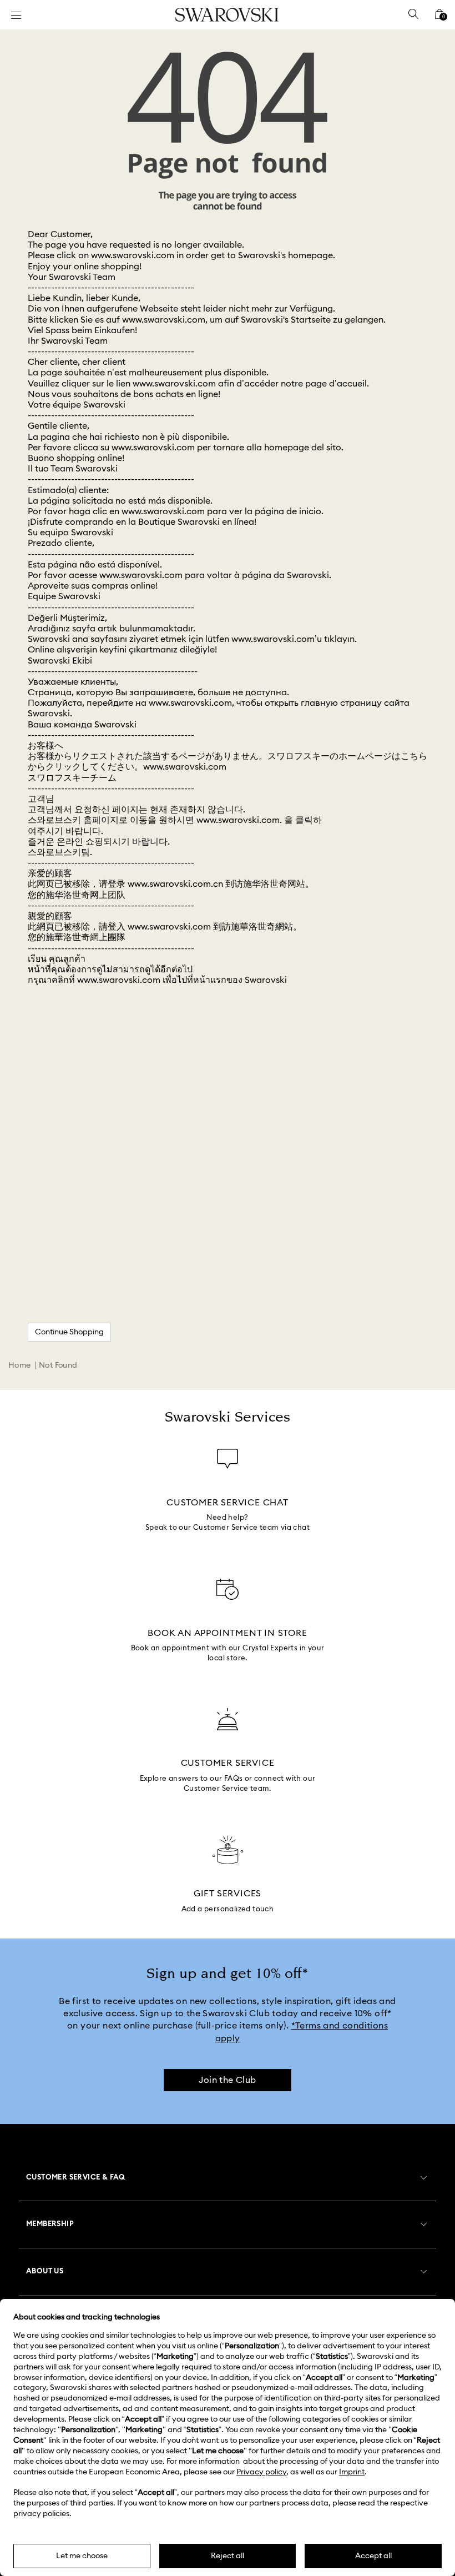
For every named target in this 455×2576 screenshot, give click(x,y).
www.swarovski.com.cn (175, 884)
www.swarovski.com (133, 255)
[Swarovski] (227, 15)
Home (20, 1365)
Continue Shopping (69, 1332)
